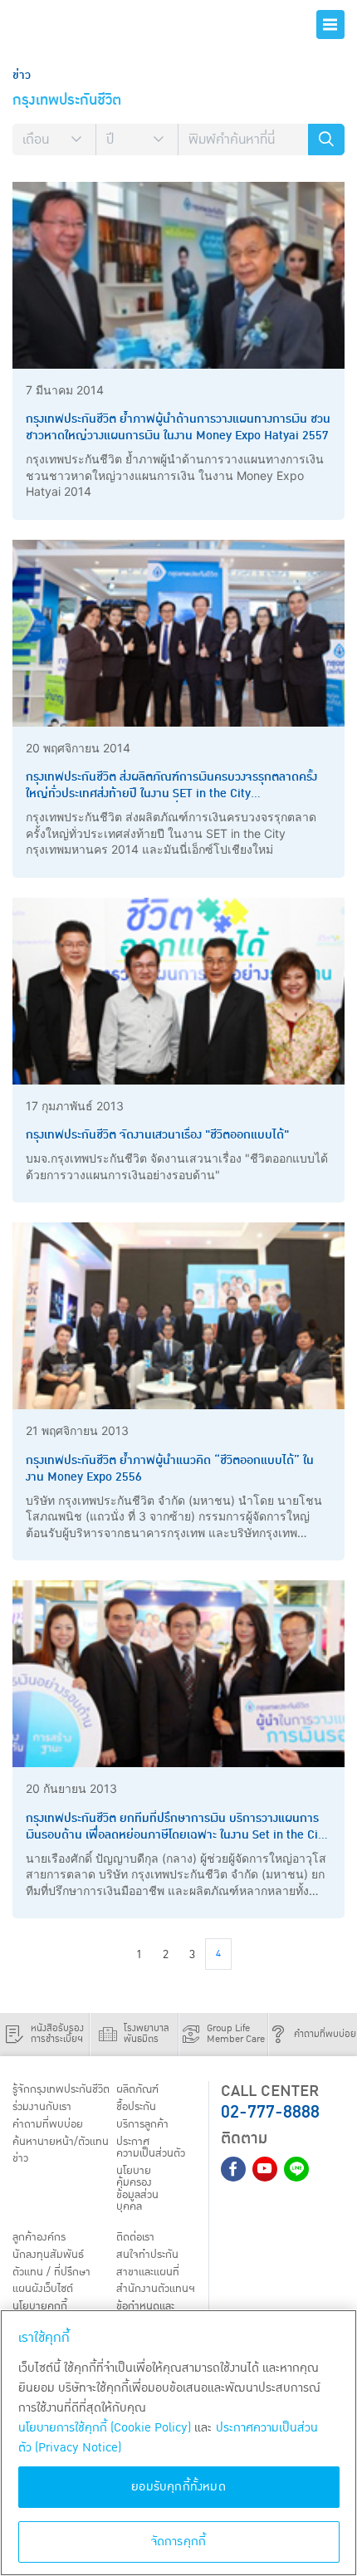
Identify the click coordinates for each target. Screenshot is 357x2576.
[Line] (296, 2169)
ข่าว (20, 2158)
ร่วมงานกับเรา (42, 2107)
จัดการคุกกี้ (179, 2542)
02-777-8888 (270, 2112)
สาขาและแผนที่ (148, 2272)
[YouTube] (265, 2169)
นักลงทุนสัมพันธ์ (48, 2255)
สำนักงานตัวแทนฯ (156, 2289)
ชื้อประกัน (136, 2107)
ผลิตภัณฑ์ (137, 2089)
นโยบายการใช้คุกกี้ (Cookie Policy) (105, 2428)
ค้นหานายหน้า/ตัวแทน (61, 2142)
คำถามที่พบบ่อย (48, 2124)
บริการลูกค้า (142, 2124)
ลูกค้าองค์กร (39, 2237)
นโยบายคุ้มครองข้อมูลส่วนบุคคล (137, 2189)
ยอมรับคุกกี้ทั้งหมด (178, 2487)
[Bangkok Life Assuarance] (75, 24)
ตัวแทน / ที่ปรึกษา (51, 2272)
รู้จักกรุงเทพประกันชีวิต (61, 2089)
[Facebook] (233, 2169)
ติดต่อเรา (135, 2237)
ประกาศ (151, 2147)
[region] (178, 2443)
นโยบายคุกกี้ (40, 2306)
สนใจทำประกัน (147, 2255)
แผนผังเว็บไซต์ (43, 2289)
